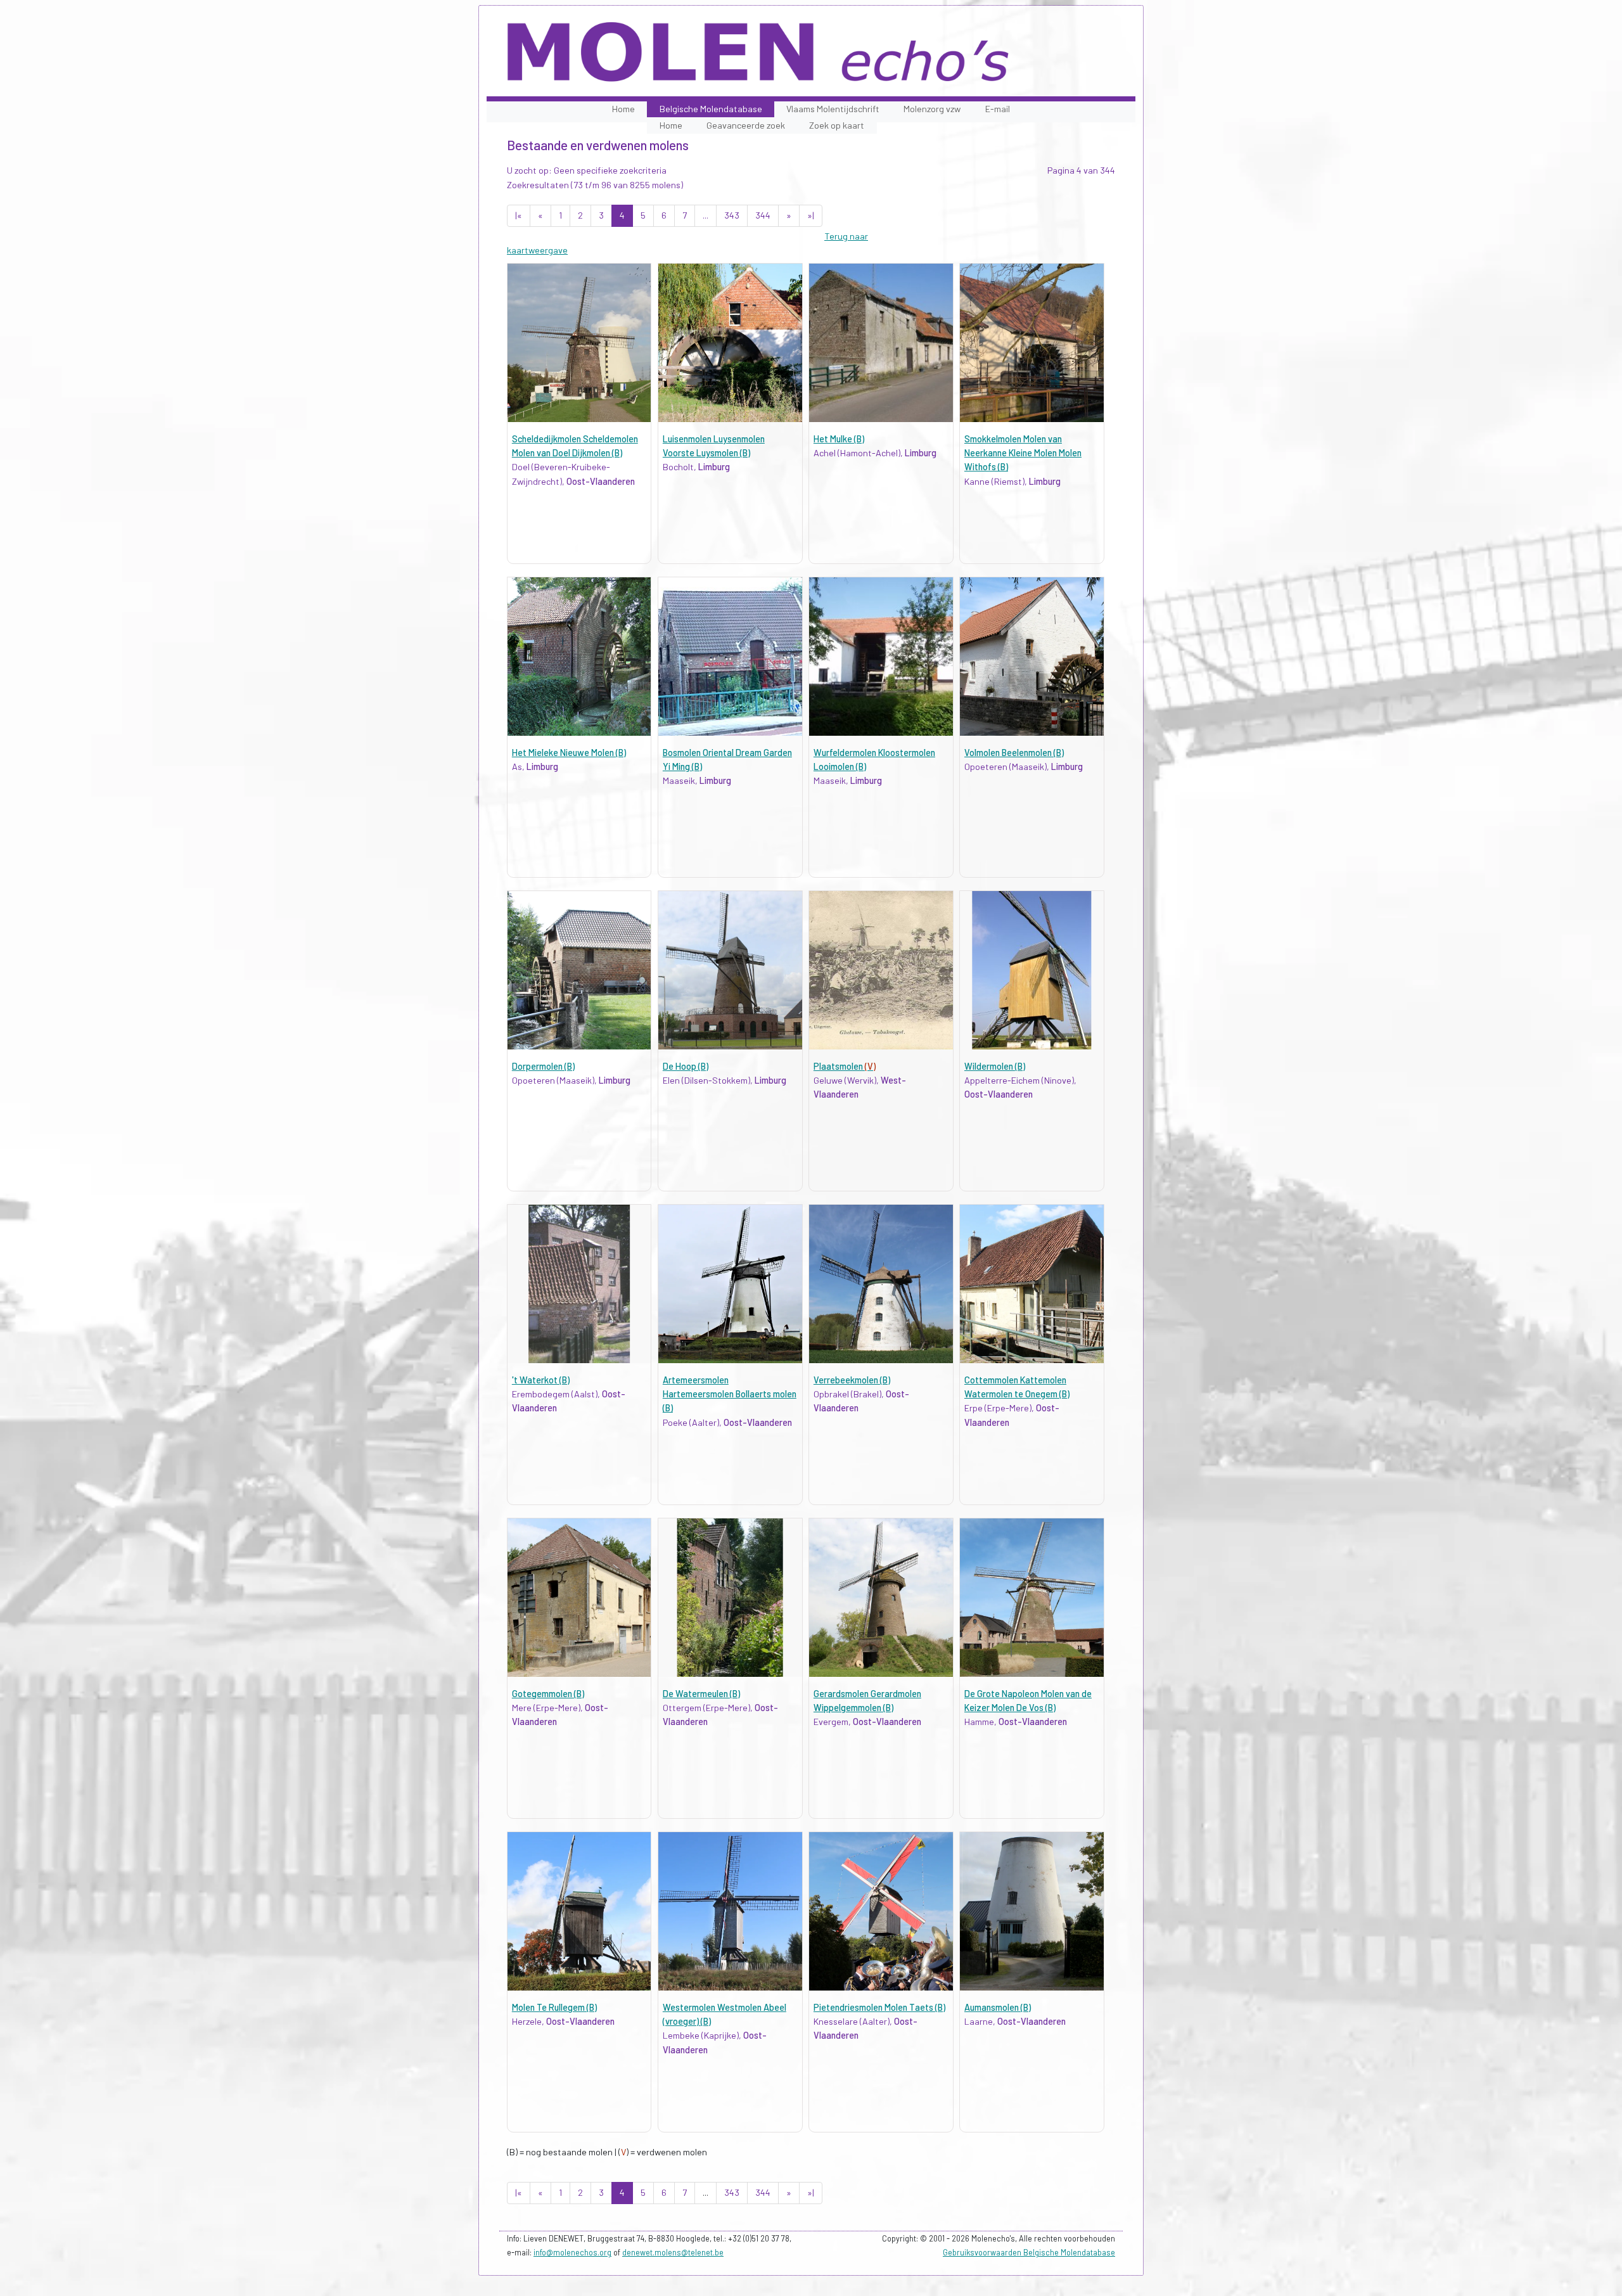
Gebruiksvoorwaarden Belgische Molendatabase (1029, 2252)
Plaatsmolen (845, 1066)
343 (732, 215)
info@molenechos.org (572, 2252)
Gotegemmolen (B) (548, 1694)
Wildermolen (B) (995, 1066)
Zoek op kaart (837, 125)
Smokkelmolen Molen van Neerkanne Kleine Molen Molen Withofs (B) (1023, 453)
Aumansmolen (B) (998, 2007)
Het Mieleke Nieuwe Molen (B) (569, 753)
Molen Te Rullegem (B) (554, 2007)
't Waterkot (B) (541, 1380)
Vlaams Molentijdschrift (833, 109)
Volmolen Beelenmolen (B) (1014, 753)
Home (623, 109)
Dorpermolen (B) (543, 1066)
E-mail (998, 109)
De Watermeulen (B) (701, 1694)
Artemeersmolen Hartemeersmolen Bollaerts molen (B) (730, 1394)
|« (519, 215)
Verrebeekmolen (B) (852, 1380)
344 (763, 215)
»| (811, 215)
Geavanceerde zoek (746, 125)
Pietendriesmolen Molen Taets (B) (879, 2007)
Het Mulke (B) (839, 439)
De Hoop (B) (686, 1066)
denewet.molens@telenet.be (673, 2252)
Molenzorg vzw (932, 109)
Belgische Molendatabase (711, 109)
